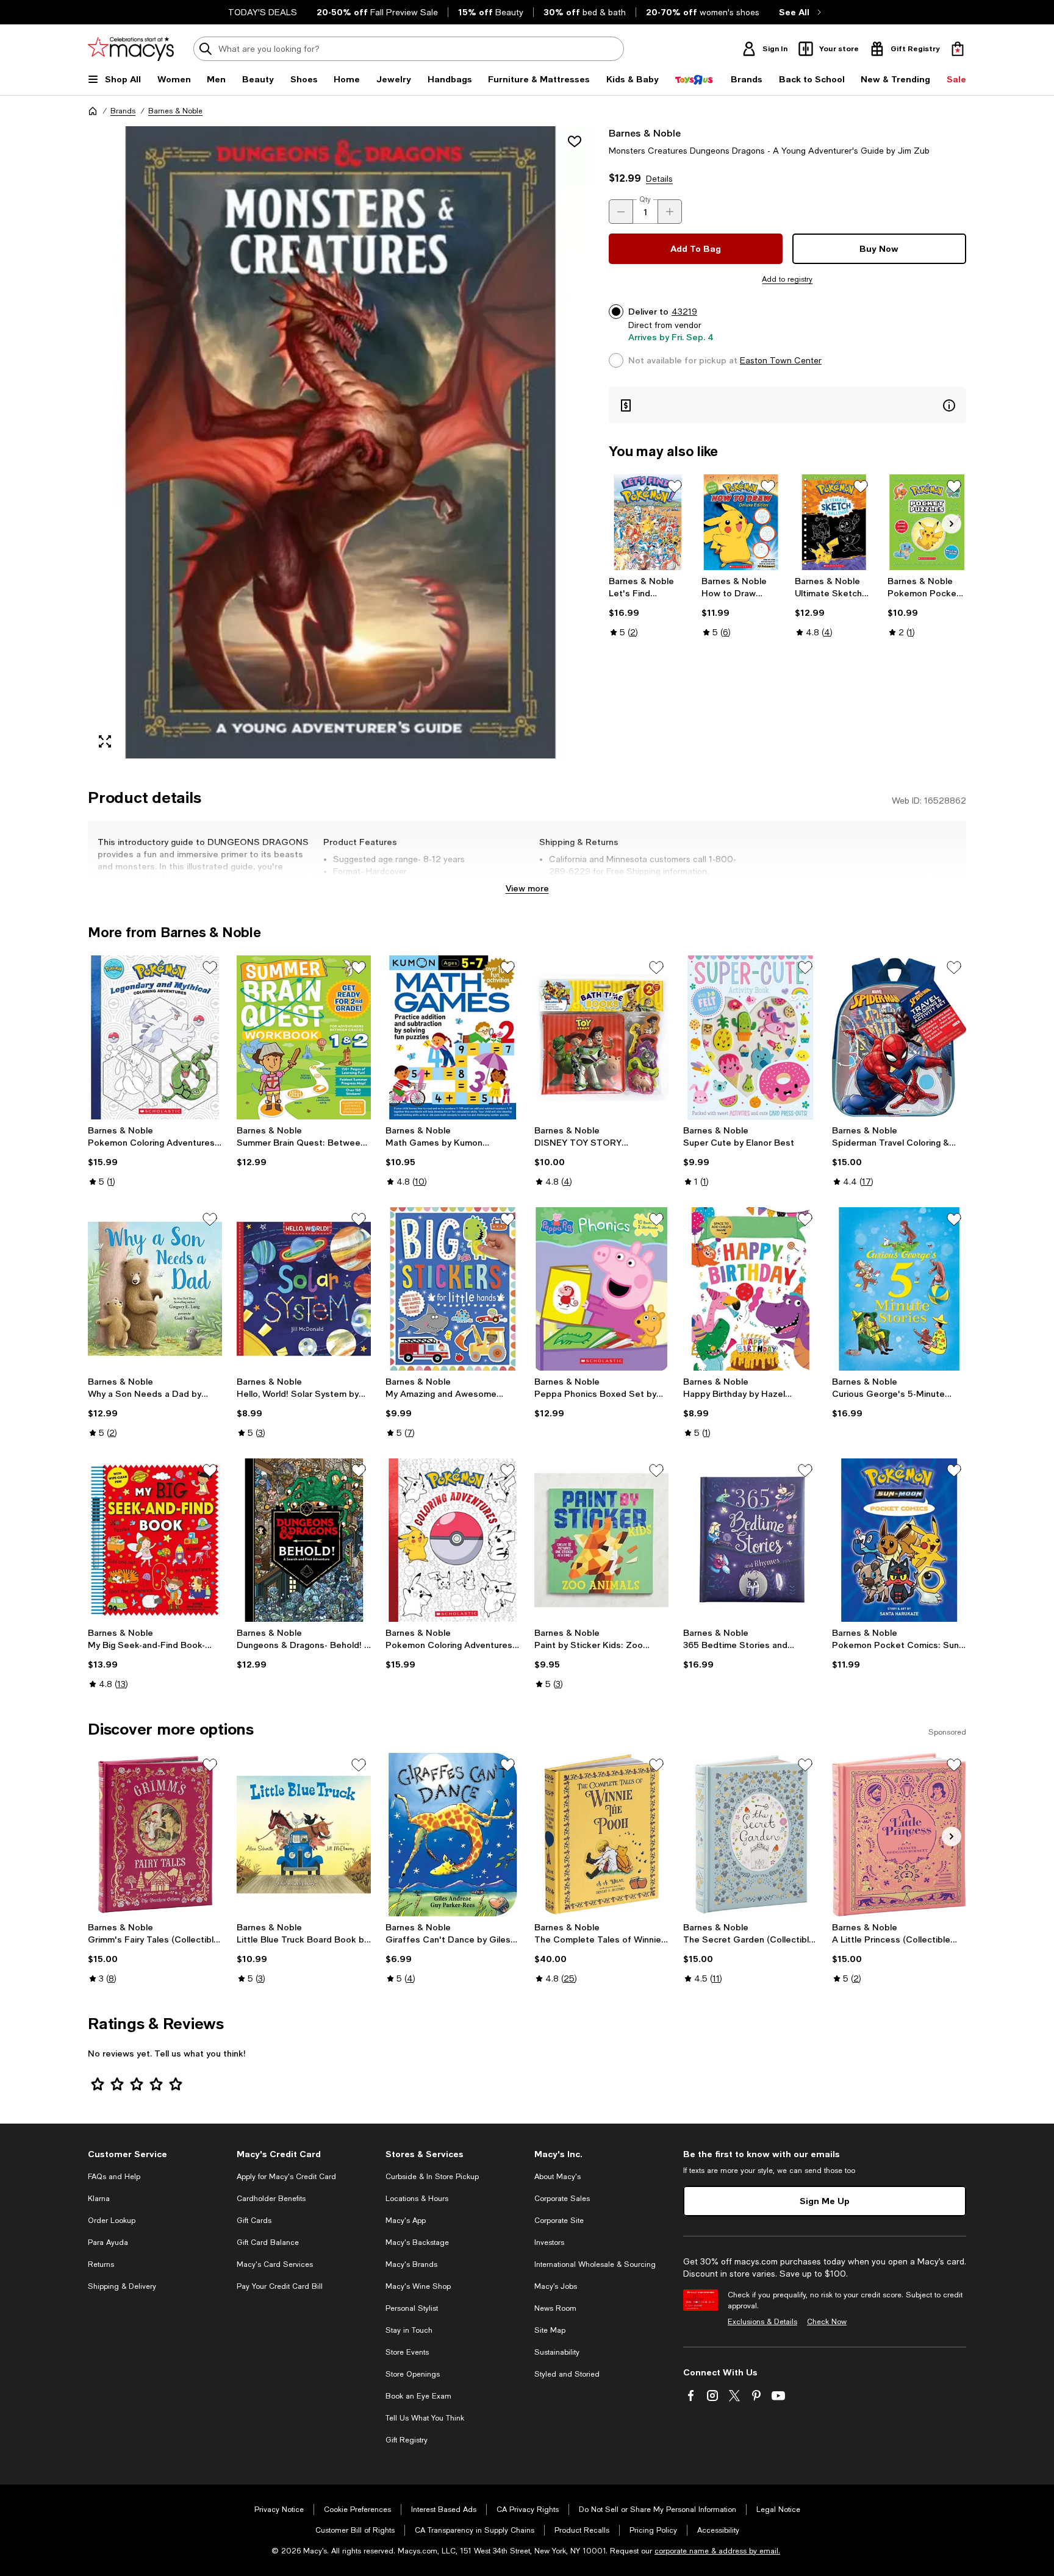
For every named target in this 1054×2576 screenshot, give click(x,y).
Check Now (827, 2322)
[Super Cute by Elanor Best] (750, 1037)
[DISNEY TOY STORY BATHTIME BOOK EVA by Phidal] (601, 1037)
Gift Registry (407, 2440)
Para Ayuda (108, 2242)
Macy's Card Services (275, 2264)
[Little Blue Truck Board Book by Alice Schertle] (304, 1835)
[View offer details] (787, 405)
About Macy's (557, 2177)
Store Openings (413, 2374)
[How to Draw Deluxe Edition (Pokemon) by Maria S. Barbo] (741, 522)
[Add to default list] (675, 487)
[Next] (952, 524)
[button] (341, 442)
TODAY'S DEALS (263, 12)
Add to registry (787, 279)
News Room (555, 2308)
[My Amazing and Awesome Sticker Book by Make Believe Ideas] (453, 1289)
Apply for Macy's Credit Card (286, 2177)
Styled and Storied (567, 2374)
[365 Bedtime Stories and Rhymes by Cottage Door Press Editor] (750, 1540)
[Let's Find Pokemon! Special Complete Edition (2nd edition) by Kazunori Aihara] (648, 522)
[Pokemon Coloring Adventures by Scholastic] (453, 1540)
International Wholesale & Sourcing (595, 2264)
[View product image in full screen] (105, 741)
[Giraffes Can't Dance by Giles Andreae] (453, 1835)
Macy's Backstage (417, 2242)
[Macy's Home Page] (131, 49)
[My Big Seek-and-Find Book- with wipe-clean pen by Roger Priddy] (155, 1540)
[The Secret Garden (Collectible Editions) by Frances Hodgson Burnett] (750, 1835)
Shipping (682, 883)
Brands (123, 111)
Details (659, 179)
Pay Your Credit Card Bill (280, 2286)
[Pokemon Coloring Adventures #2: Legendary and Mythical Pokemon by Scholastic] (155, 1037)
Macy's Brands (411, 2264)
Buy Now (879, 248)
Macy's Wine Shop (418, 2286)
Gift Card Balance (268, 2242)
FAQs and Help (114, 2177)
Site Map (550, 2330)
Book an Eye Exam (418, 2396)
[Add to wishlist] (575, 141)
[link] (648, 607)
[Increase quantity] (670, 212)
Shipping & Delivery (122, 2286)
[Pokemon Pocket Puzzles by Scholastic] (927, 522)
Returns (101, 2264)
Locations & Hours (417, 2199)
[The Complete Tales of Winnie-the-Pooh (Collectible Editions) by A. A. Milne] (601, 1835)
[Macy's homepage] (93, 111)
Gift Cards (254, 2221)
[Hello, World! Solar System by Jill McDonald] (304, 1289)
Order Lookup (112, 2221)
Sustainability (557, 2352)
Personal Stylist (412, 2308)
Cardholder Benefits (271, 2199)
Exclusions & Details (762, 2322)
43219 (684, 312)
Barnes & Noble (175, 111)
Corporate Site (559, 2221)
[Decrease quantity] (621, 212)
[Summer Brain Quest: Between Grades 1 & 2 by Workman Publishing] (304, 1037)
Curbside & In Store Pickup (432, 2177)
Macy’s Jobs (556, 2286)
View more (527, 888)
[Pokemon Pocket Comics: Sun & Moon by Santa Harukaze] (899, 1540)
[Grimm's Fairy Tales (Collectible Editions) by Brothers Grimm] (155, 1835)
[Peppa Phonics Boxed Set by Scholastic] (601, 1289)
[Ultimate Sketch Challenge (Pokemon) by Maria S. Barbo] (834, 522)
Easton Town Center (781, 360)
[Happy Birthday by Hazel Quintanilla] (750, 1289)
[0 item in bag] (958, 49)
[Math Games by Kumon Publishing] (453, 1037)
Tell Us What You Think (425, 2418)
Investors (549, 2242)
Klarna (99, 2199)
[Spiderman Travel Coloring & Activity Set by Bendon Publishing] (899, 1037)
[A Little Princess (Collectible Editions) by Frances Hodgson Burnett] (899, 1835)
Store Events (407, 2352)
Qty (645, 199)
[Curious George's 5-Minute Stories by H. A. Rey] (899, 1289)
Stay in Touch (409, 2330)
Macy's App (406, 2221)
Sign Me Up (825, 2201)
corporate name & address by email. (717, 2551)
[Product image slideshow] (341, 442)
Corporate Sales (562, 2199)
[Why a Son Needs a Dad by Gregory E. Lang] (155, 1289)
